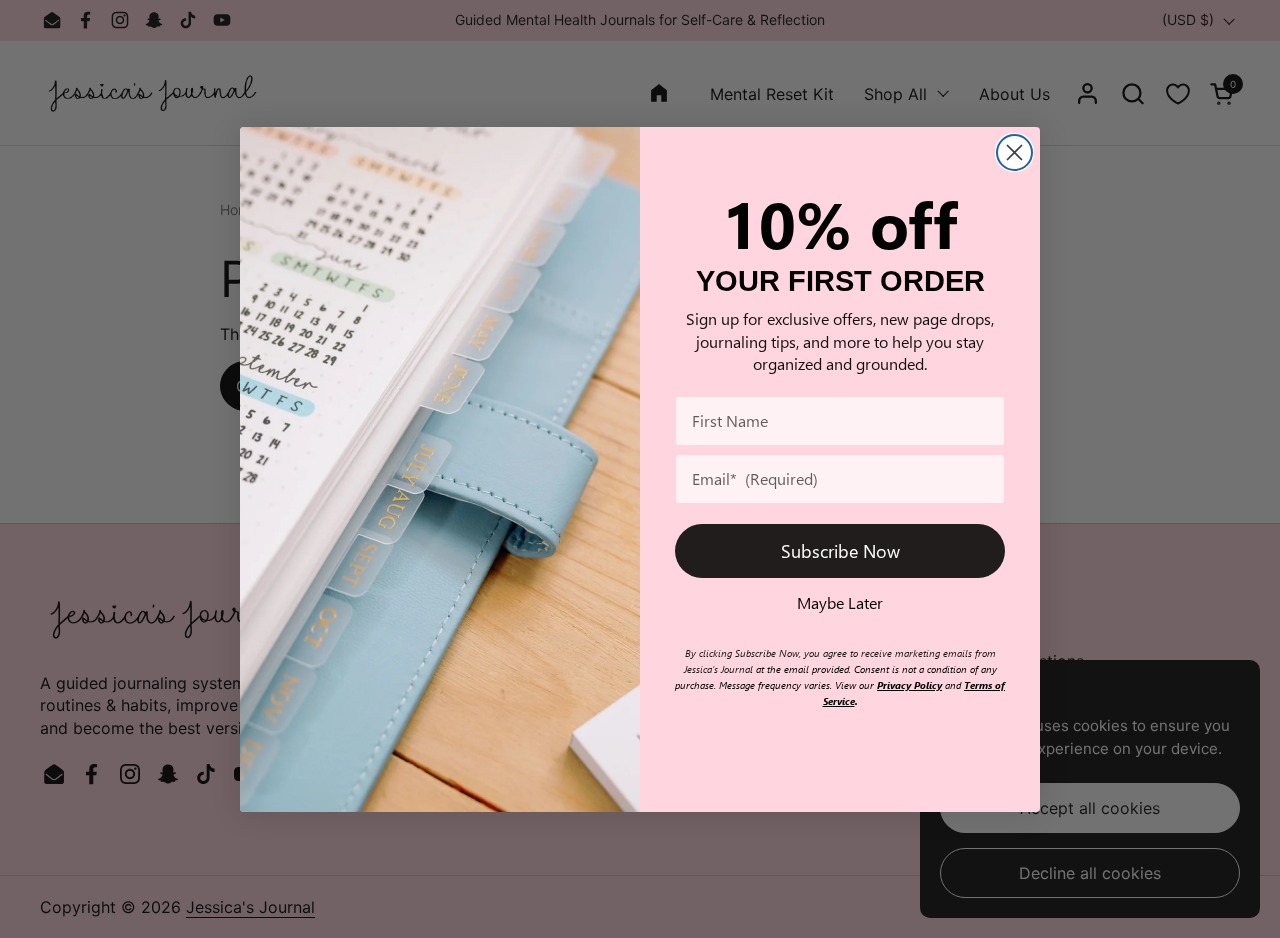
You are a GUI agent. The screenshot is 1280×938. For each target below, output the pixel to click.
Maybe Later (840, 602)
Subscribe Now (840, 550)
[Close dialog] (1014, 152)
